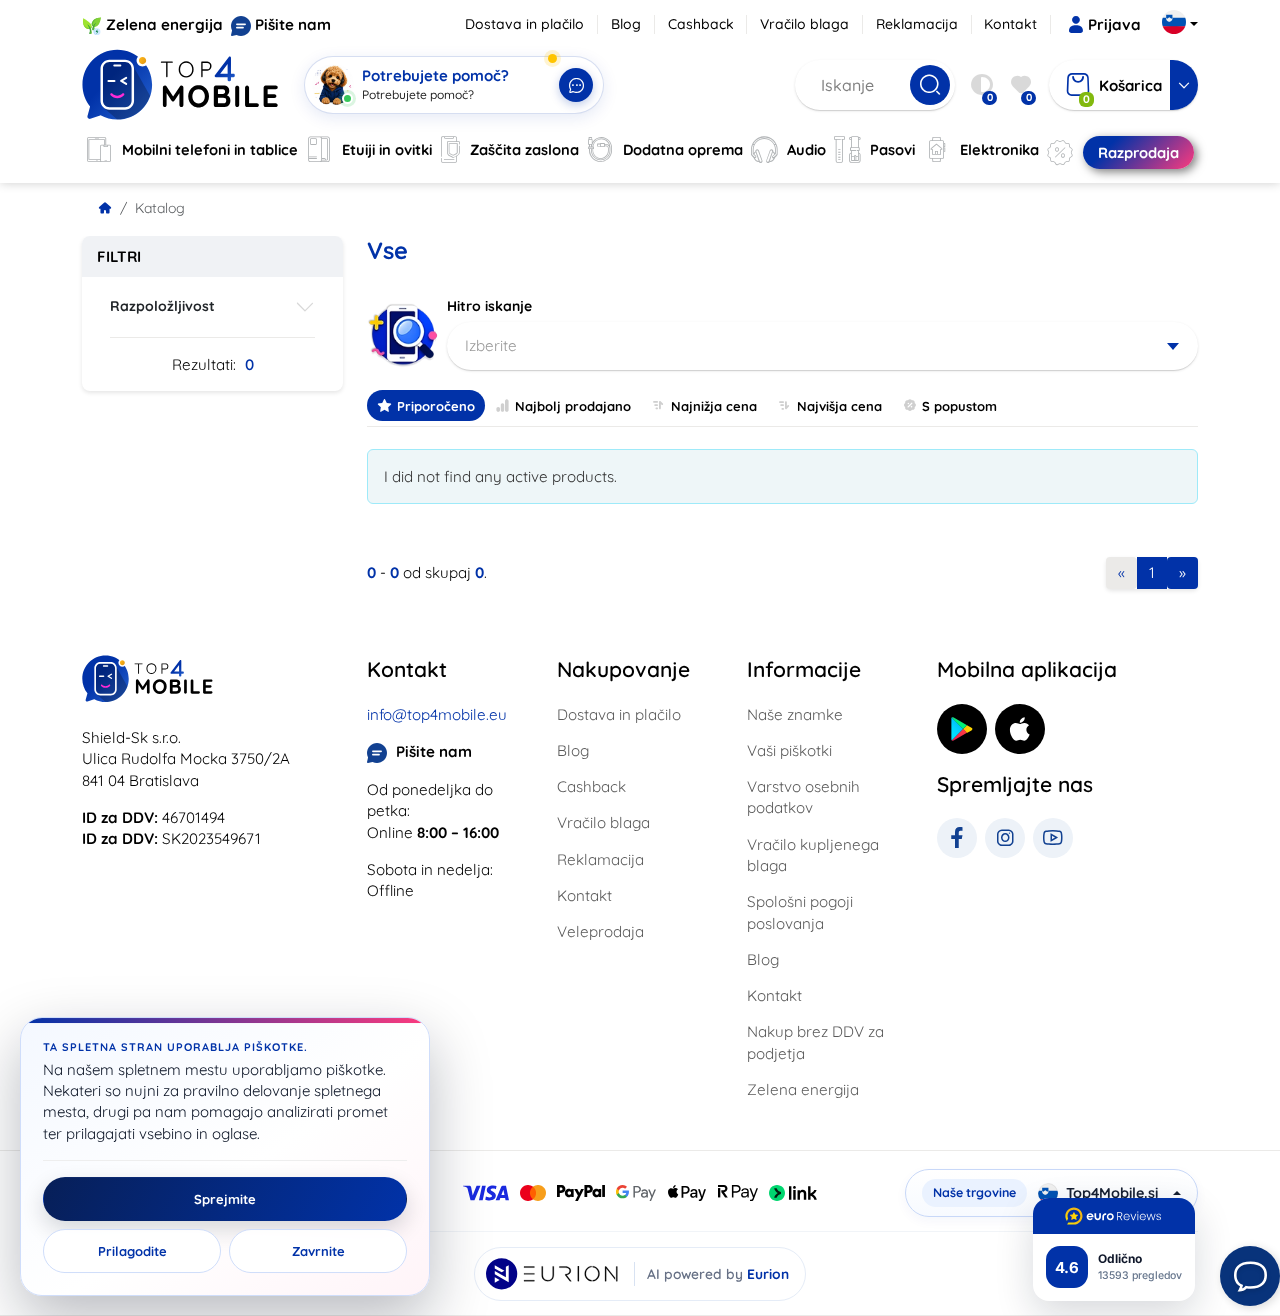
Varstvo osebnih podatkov (803, 797)
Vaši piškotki (789, 750)
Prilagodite (132, 1251)
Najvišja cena (839, 406)
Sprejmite (225, 1199)
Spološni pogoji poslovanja (800, 912)
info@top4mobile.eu (437, 714)
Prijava (1114, 24)
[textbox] (822, 346)
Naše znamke (795, 714)
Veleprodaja (600, 931)
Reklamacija (917, 24)
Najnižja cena (714, 406)
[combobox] (822, 346)
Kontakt (1010, 24)
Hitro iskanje (489, 306)
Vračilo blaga (804, 24)
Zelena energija (164, 24)
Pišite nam (293, 24)
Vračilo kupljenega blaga (813, 855)
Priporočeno (436, 406)
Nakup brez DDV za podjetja (815, 1042)
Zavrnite (318, 1251)
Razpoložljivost (162, 306)
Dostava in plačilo (524, 24)
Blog (626, 24)
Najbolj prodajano (573, 406)
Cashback (701, 24)
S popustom (959, 406)
